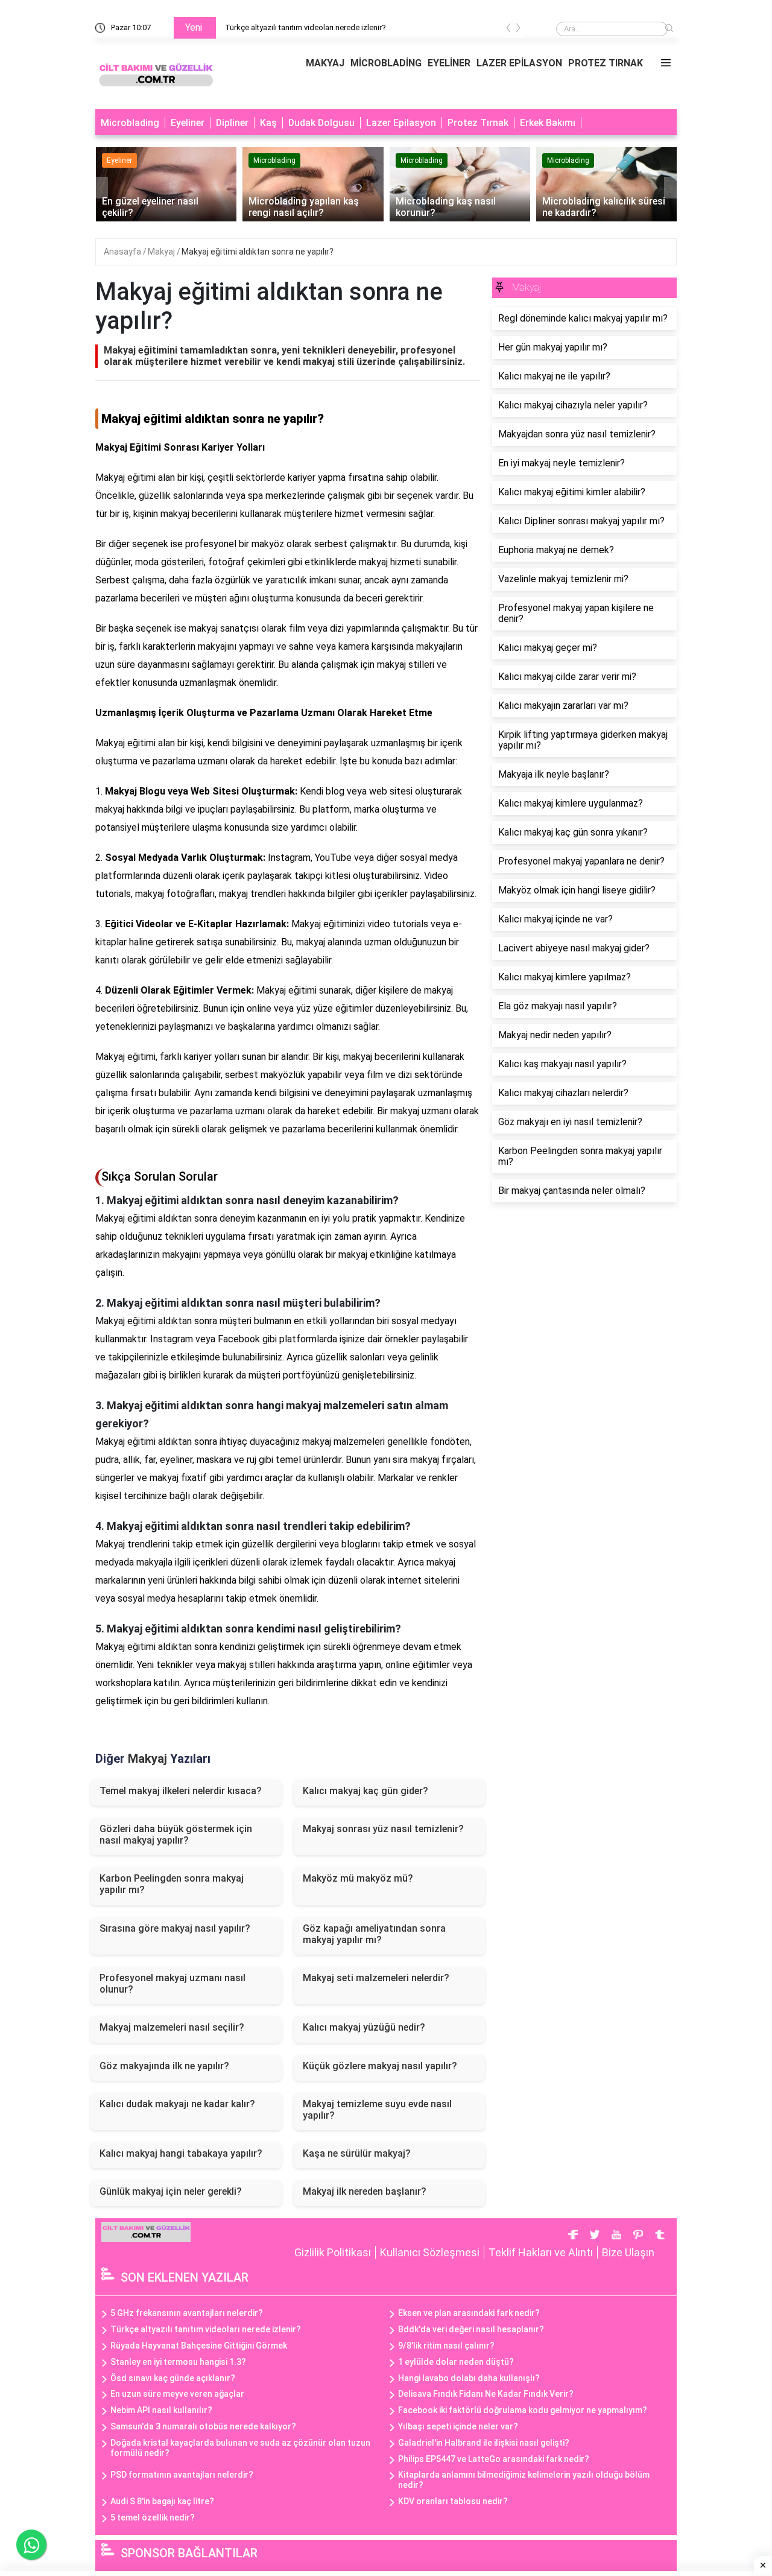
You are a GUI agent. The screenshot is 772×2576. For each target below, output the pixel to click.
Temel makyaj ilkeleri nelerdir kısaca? (181, 1791)
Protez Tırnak (478, 123)
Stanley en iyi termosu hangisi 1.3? (178, 2362)
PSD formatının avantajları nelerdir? (182, 2475)
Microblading (130, 123)
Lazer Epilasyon (401, 123)
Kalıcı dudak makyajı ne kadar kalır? (177, 2104)
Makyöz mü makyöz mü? (358, 1878)
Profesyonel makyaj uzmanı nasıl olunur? (172, 1984)
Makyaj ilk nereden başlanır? (365, 2191)
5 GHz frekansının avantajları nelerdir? (187, 2313)
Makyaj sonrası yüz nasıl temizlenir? (383, 1829)
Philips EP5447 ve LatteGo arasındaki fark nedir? (494, 2459)
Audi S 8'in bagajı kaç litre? (162, 2501)
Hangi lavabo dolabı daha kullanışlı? (469, 2378)
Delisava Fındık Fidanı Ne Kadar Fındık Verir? (486, 2394)
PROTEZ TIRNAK (606, 63)
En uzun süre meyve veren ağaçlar (177, 2394)
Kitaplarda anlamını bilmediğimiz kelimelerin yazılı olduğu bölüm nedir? (524, 2480)
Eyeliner (188, 123)
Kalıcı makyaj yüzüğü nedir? (364, 2027)
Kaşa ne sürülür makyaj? (357, 2153)
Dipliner (232, 123)
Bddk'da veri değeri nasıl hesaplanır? (471, 2329)
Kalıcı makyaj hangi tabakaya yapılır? (181, 2153)
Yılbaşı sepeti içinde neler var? (458, 2426)
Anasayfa (123, 252)
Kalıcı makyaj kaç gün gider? (365, 1791)
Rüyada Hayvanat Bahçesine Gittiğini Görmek (199, 2346)
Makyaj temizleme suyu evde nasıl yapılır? (377, 2110)
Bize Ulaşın (628, 2252)
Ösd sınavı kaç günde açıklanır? (173, 2378)
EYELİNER (449, 63)
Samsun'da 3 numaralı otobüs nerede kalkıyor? (203, 2426)
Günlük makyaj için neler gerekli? (171, 2191)
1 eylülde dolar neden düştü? (456, 2362)
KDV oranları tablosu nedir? (453, 2501)
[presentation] (508, 30)
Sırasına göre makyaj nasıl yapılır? (175, 1928)
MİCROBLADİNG (386, 63)
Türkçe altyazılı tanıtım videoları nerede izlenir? (305, 27)
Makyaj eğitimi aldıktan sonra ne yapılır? (258, 252)
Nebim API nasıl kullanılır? (161, 2410)
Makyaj (162, 252)
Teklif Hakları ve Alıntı (541, 2252)
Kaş (268, 123)
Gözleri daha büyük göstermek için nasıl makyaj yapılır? (176, 1835)
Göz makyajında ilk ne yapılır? (164, 2066)
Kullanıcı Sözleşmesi (430, 2252)
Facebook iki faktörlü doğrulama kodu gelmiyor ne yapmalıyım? (523, 2410)
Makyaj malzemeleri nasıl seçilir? (172, 2027)
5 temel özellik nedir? (153, 2517)
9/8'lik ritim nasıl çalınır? (446, 2346)
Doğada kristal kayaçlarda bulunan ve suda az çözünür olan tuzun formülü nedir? (240, 2448)
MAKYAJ (325, 63)
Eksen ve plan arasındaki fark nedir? (469, 2313)
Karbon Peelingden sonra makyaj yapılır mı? (172, 1884)
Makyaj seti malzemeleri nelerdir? (376, 1978)
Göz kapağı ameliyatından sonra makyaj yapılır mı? (374, 1934)
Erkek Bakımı (548, 123)
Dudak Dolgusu (321, 123)
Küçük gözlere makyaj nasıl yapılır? (380, 2066)
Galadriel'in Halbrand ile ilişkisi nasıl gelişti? (484, 2443)
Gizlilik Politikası (333, 2252)
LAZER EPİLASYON (519, 63)
